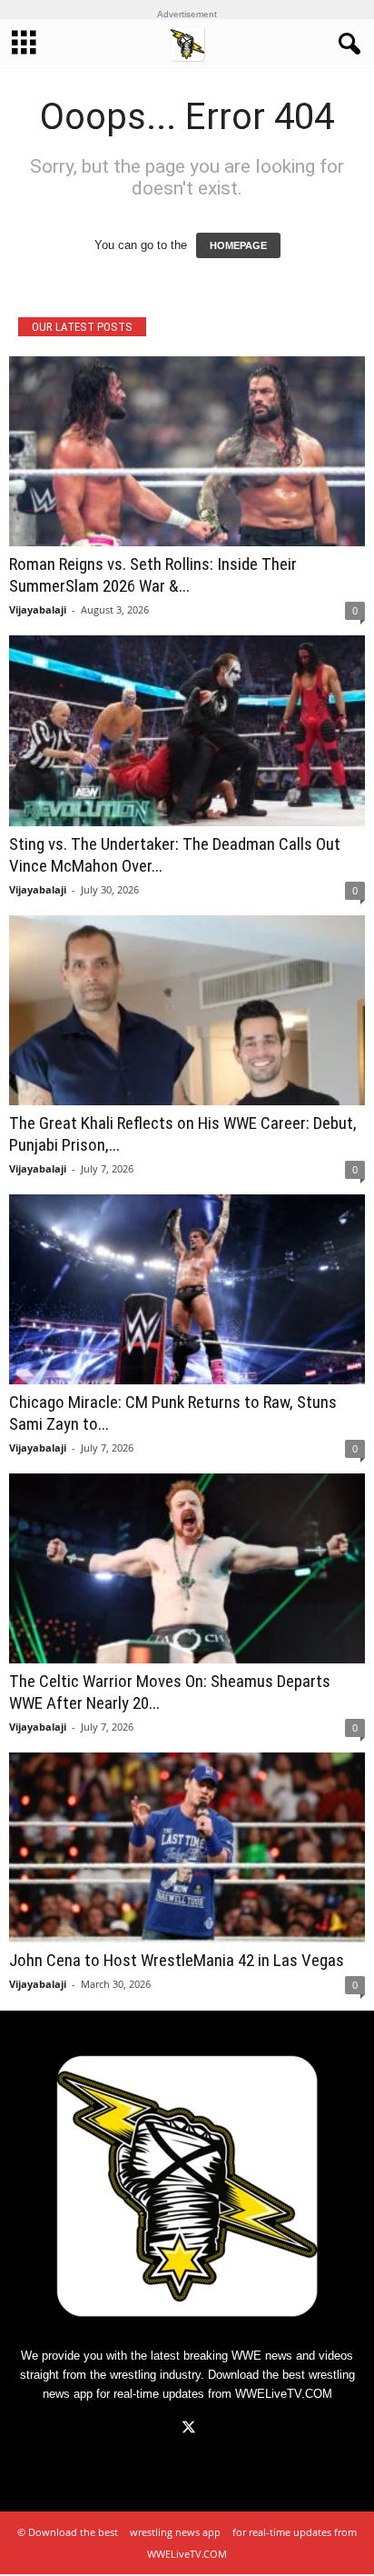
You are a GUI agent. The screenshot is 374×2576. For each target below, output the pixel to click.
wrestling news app (175, 2532)
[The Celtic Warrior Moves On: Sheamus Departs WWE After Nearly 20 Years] (187, 1568)
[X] (187, 2429)
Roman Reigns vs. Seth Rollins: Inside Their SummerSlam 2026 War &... (153, 575)
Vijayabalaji (38, 609)
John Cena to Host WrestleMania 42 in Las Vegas (177, 1960)
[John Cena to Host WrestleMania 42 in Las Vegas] (187, 1847)
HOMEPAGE (238, 245)
